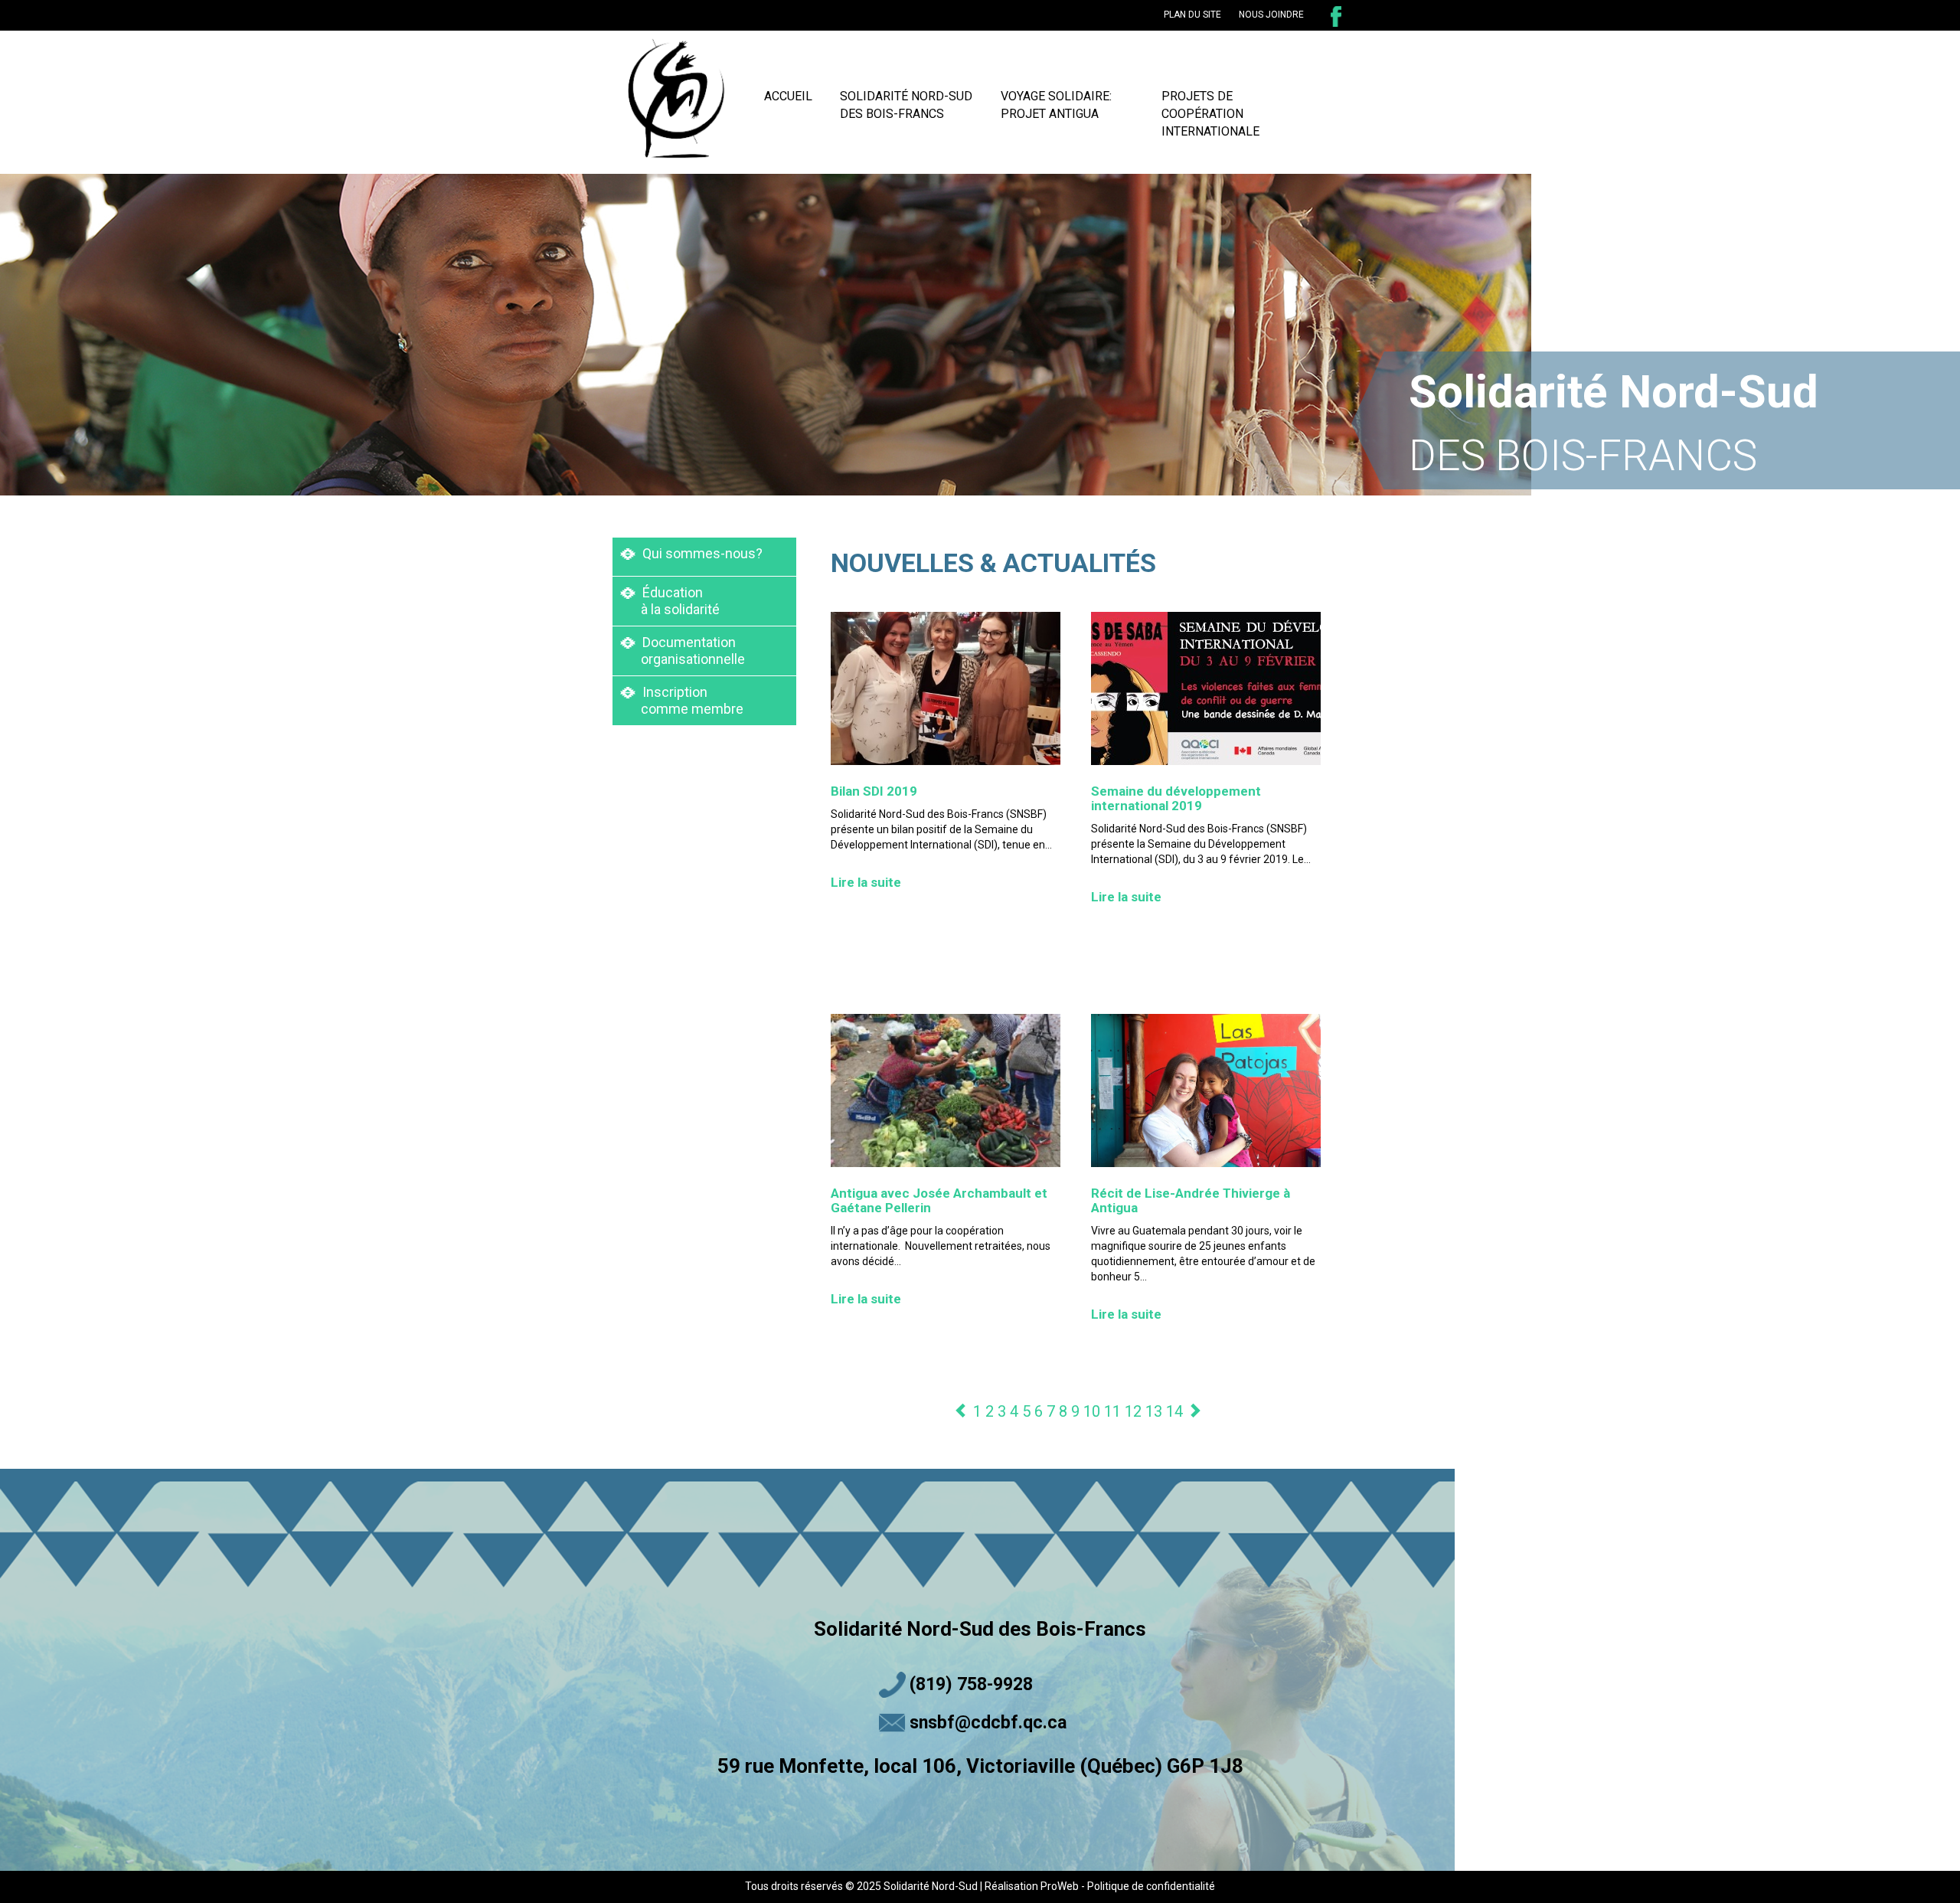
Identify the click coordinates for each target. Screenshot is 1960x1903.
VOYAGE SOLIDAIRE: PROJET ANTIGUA (1056, 105)
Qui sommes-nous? (701, 553)
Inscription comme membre (682, 700)
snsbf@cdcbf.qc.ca (988, 1723)
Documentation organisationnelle (683, 651)
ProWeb (1060, 1886)
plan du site (1192, 15)
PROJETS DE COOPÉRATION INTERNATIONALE (1210, 114)
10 (1092, 1411)
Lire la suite (866, 882)
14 (1174, 1411)
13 (1154, 1411)
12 (1133, 1411)
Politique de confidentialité (1151, 1886)
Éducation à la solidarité (670, 601)
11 (1112, 1411)
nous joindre (1271, 15)
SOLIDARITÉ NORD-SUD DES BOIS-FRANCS (906, 105)
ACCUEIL (788, 96)
